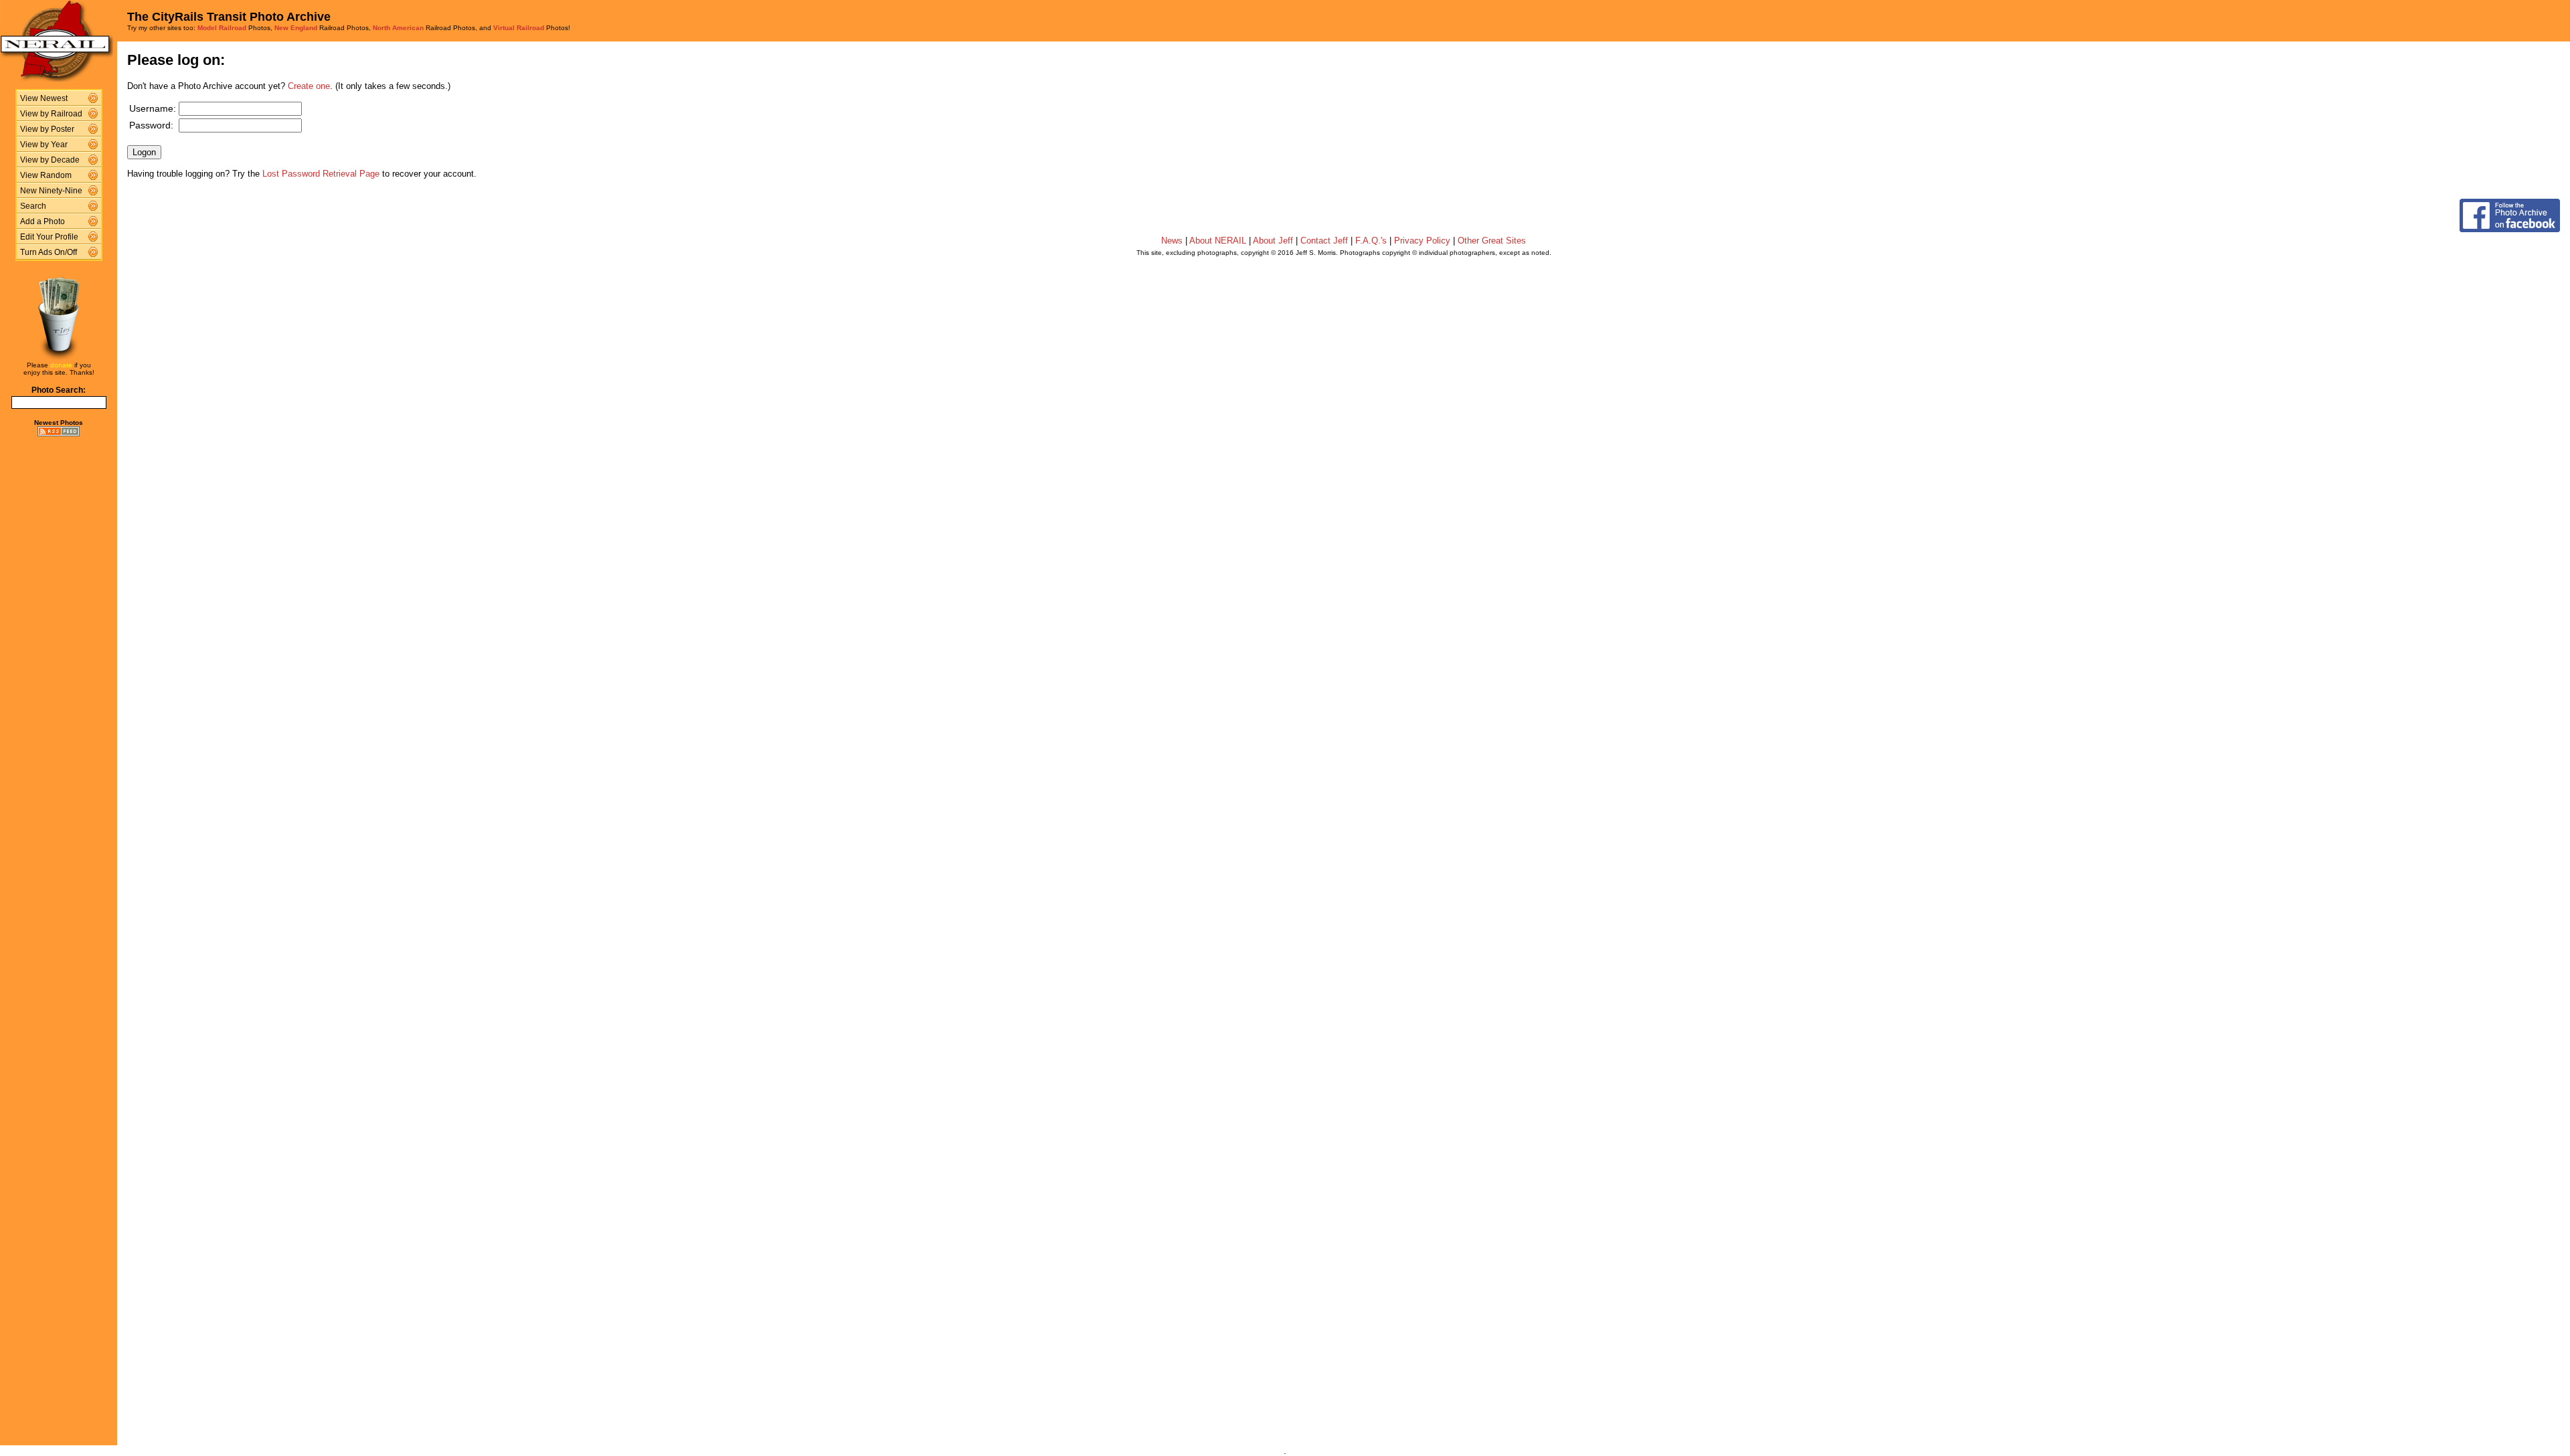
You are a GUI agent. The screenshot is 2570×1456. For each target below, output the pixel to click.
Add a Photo (42, 221)
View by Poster (47, 129)
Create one (309, 86)
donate (61, 365)
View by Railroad (51, 114)
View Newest (44, 98)
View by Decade (50, 160)
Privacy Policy (1422, 241)
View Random (46, 175)
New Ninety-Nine (51, 191)
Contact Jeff (1324, 241)
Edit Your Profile (49, 237)
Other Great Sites (1492, 241)
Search (33, 206)
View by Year (44, 145)
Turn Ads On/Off (49, 252)
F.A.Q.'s (1371, 241)
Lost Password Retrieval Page (321, 174)
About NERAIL (1218, 241)
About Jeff (1273, 241)
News (1172, 241)
